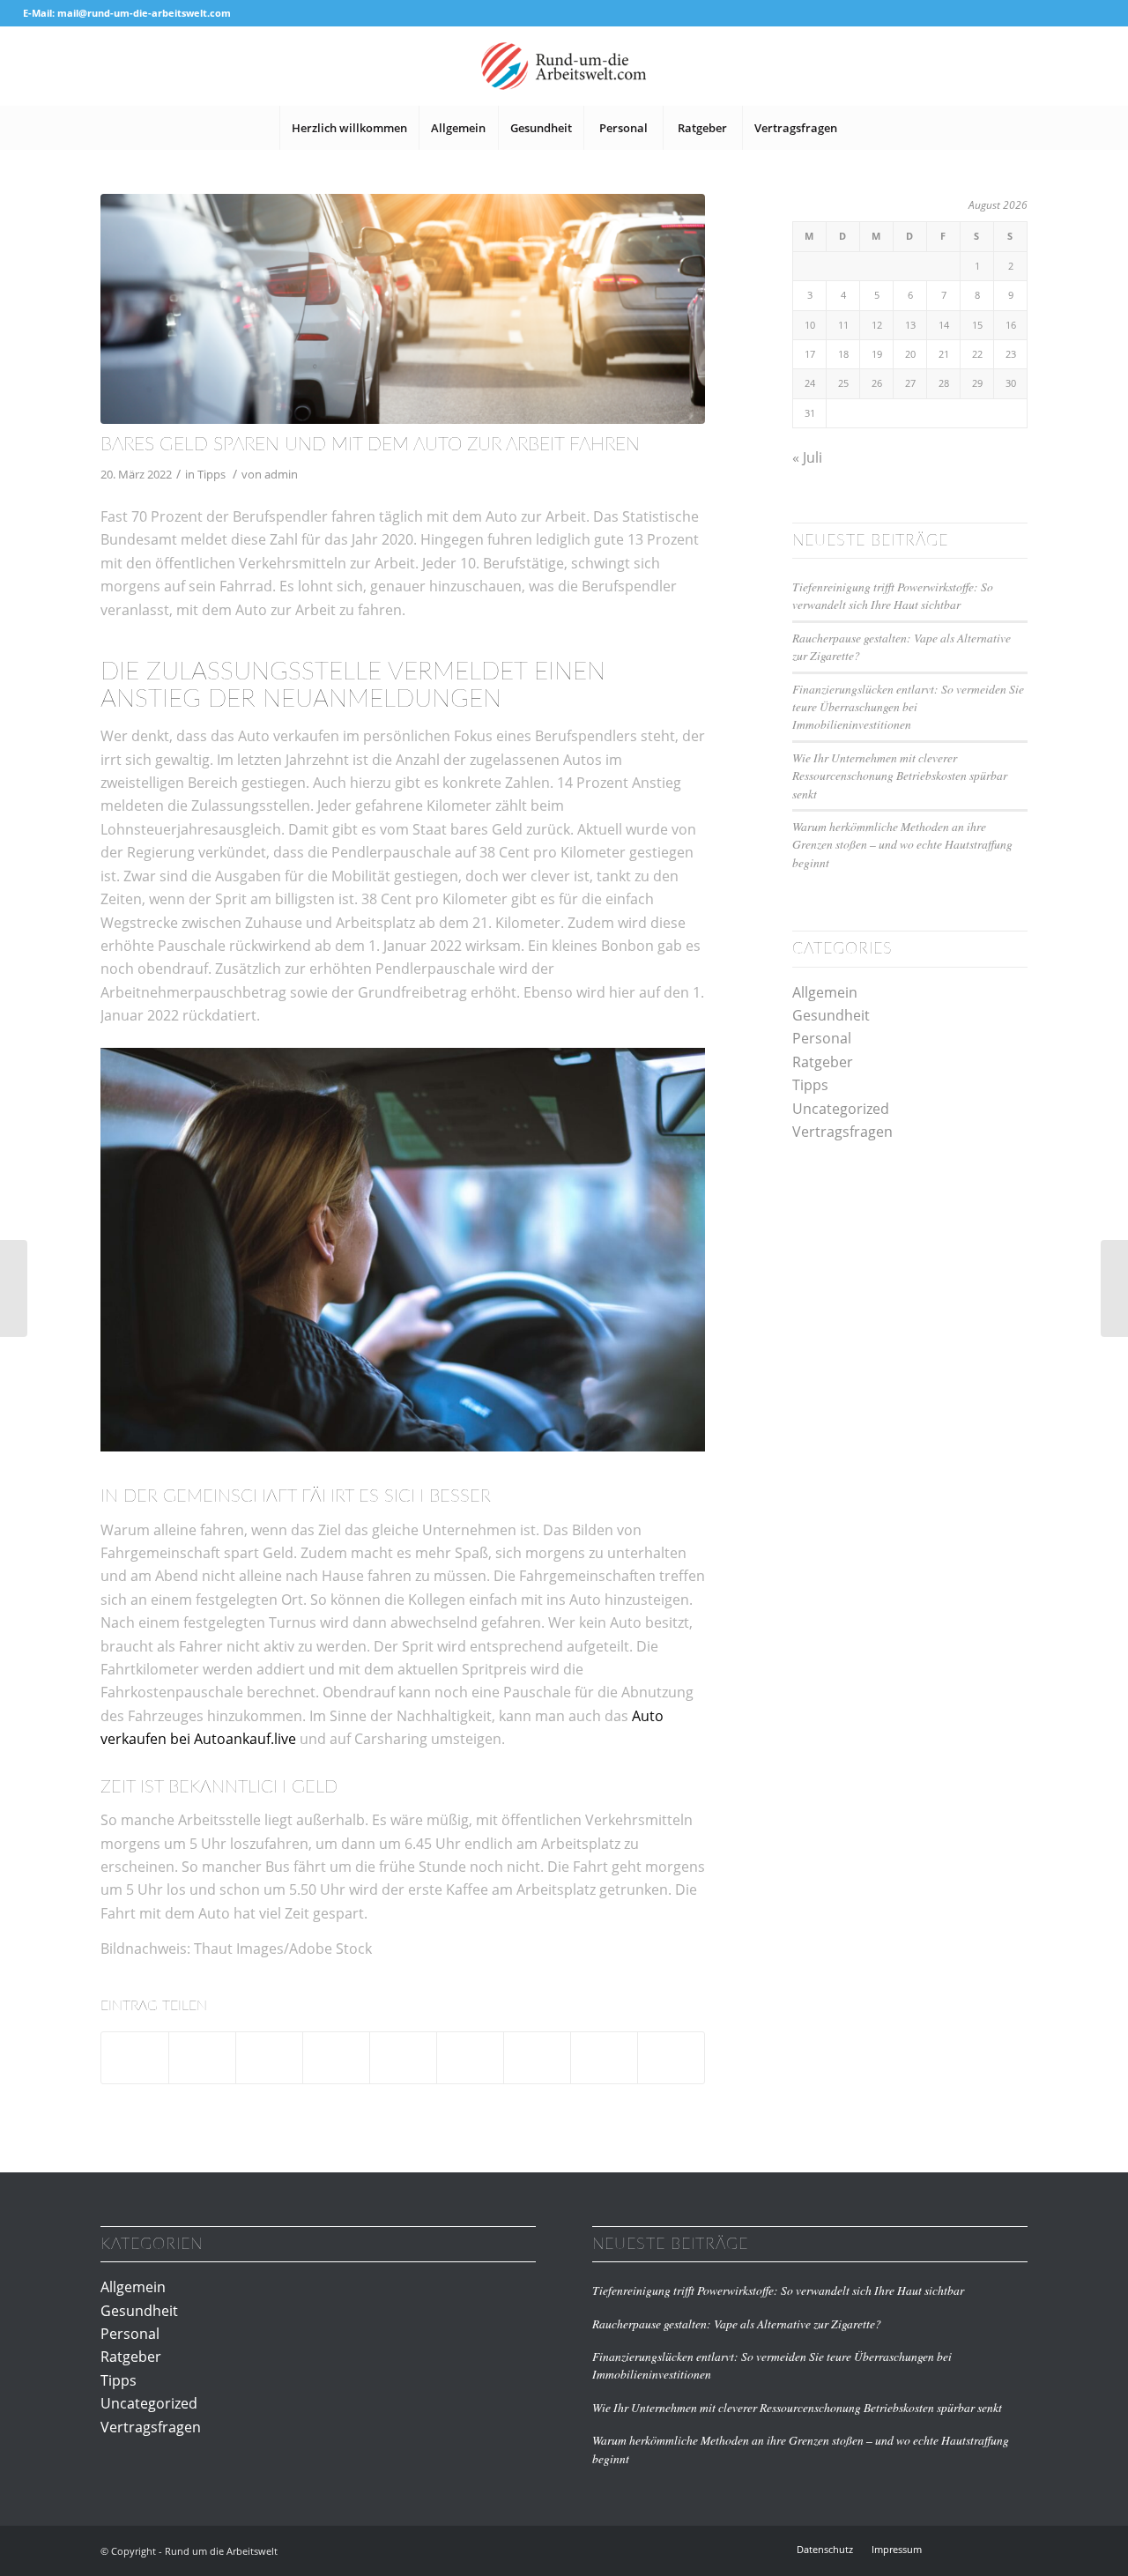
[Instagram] (988, 2549)
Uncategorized (841, 1109)
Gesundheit (831, 1015)
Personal (822, 1038)
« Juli (807, 457)
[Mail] (1014, 2549)
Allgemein (825, 992)
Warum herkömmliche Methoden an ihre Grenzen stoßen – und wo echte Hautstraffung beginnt (902, 844)
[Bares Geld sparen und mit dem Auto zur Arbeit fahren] (403, 309)
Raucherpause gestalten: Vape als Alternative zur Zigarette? (737, 2324)
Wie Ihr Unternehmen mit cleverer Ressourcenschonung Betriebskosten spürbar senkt (900, 776)
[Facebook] (961, 2549)
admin (281, 474)
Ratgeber (823, 1062)
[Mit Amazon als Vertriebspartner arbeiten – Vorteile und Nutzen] (1114, 1288)
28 (944, 383)
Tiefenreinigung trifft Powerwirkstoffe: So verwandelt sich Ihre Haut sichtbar (893, 595)
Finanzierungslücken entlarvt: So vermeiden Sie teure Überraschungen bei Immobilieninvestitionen (908, 707)
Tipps (211, 474)
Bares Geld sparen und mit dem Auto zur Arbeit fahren (370, 445)
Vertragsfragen (842, 1132)
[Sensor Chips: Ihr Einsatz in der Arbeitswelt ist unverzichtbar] (14, 1288)
